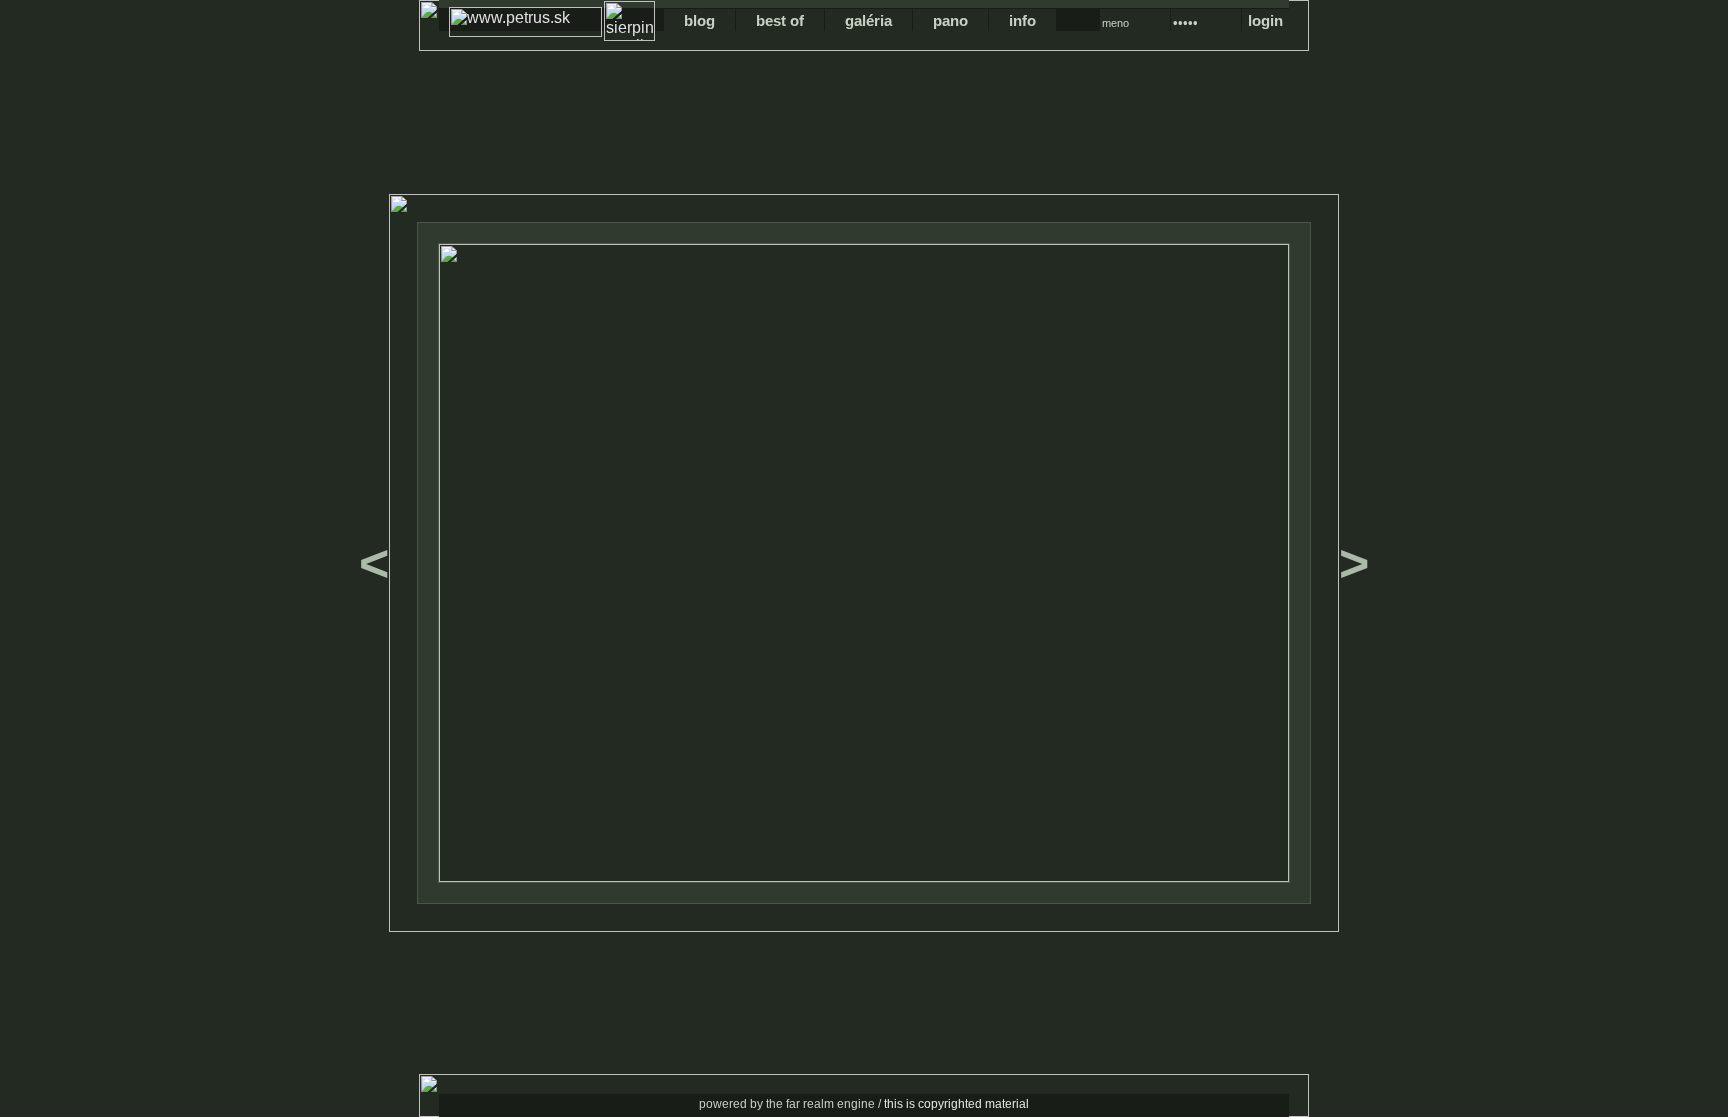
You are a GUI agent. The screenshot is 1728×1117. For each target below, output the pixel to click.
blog (699, 20)
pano (950, 20)
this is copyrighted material (956, 1104)
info (1022, 20)
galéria (868, 20)
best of (780, 20)
